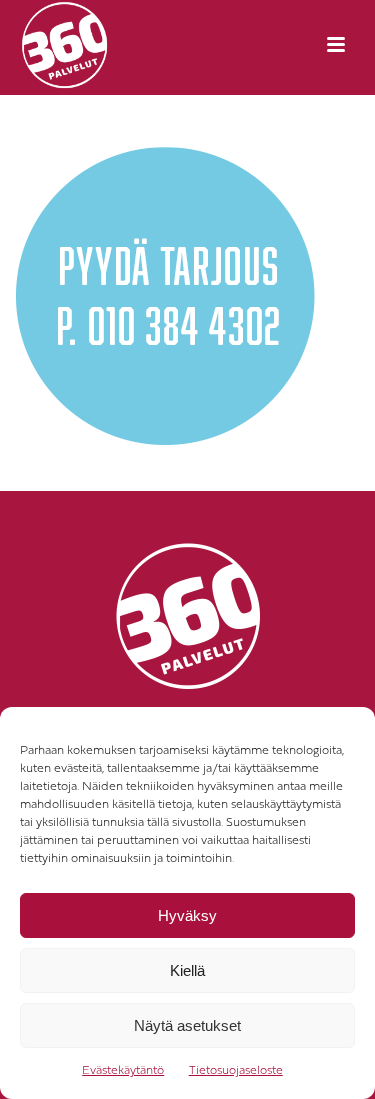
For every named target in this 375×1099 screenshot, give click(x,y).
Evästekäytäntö (123, 1071)
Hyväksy (187, 915)
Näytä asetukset (187, 1025)
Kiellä (187, 970)
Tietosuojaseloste (236, 1071)
